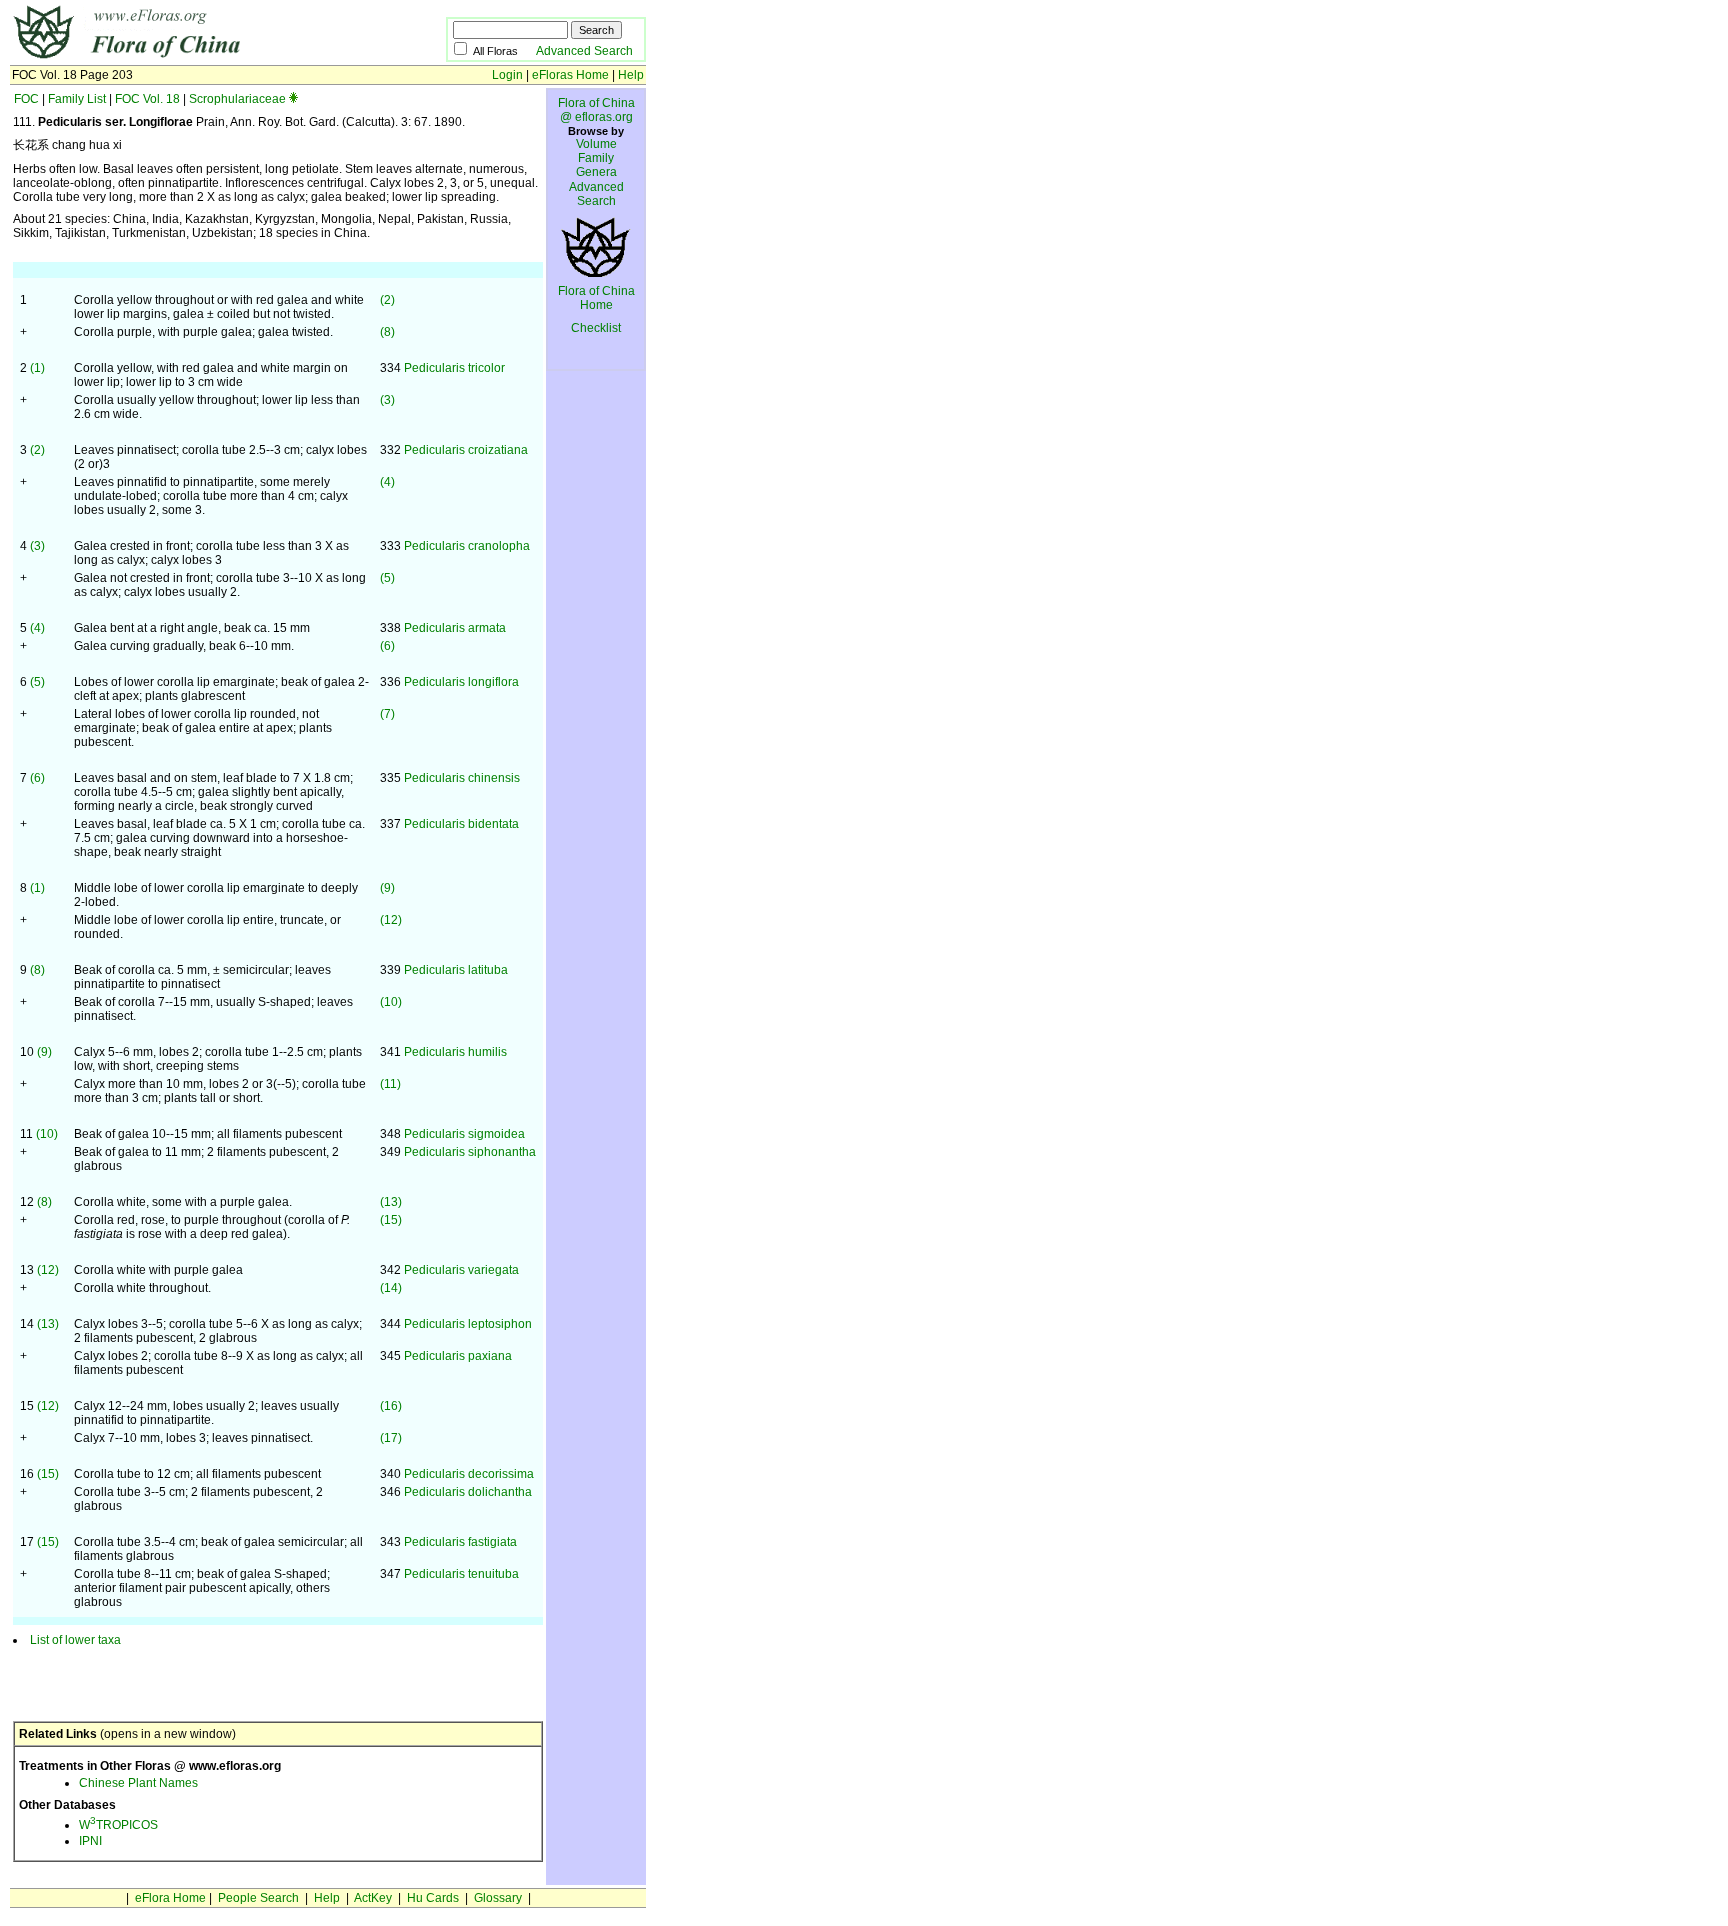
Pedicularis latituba (456, 970)
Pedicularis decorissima (469, 1474)
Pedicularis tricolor (454, 368)
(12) (391, 920)
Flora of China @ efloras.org (596, 110)
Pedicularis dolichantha (468, 1492)
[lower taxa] (293, 99)
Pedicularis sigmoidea (464, 1134)
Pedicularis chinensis (462, 778)
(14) (391, 1288)
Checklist (596, 328)
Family (596, 158)
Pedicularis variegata (461, 1270)
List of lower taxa (75, 1640)
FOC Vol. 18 (147, 99)
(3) (387, 400)
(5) (387, 578)
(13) (391, 1202)
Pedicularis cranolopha (467, 546)
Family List (77, 99)
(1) (37, 368)
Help (631, 75)
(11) (390, 1084)
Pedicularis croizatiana (466, 450)
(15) (391, 1220)
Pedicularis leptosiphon (468, 1324)
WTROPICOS (118, 1825)
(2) (387, 300)
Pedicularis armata (455, 628)
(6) (387, 646)
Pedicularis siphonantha (470, 1152)
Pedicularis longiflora (461, 682)
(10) (391, 1002)
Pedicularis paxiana (458, 1356)
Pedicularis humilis (455, 1052)
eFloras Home (570, 75)
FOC (26, 99)
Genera (596, 172)
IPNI (90, 1841)
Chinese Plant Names (138, 1783)
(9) (387, 888)
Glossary (498, 1898)
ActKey (373, 1898)
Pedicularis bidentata (461, 824)
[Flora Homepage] (197, 58)
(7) (387, 714)
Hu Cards (433, 1898)
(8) (387, 332)
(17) (391, 1438)
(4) (387, 482)
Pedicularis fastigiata (460, 1542)
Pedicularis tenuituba (461, 1574)
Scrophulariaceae (237, 99)
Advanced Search (584, 51)
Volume (596, 144)
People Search (258, 1898)
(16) (391, 1406)
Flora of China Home (596, 298)
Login (507, 75)
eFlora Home (170, 1898)
